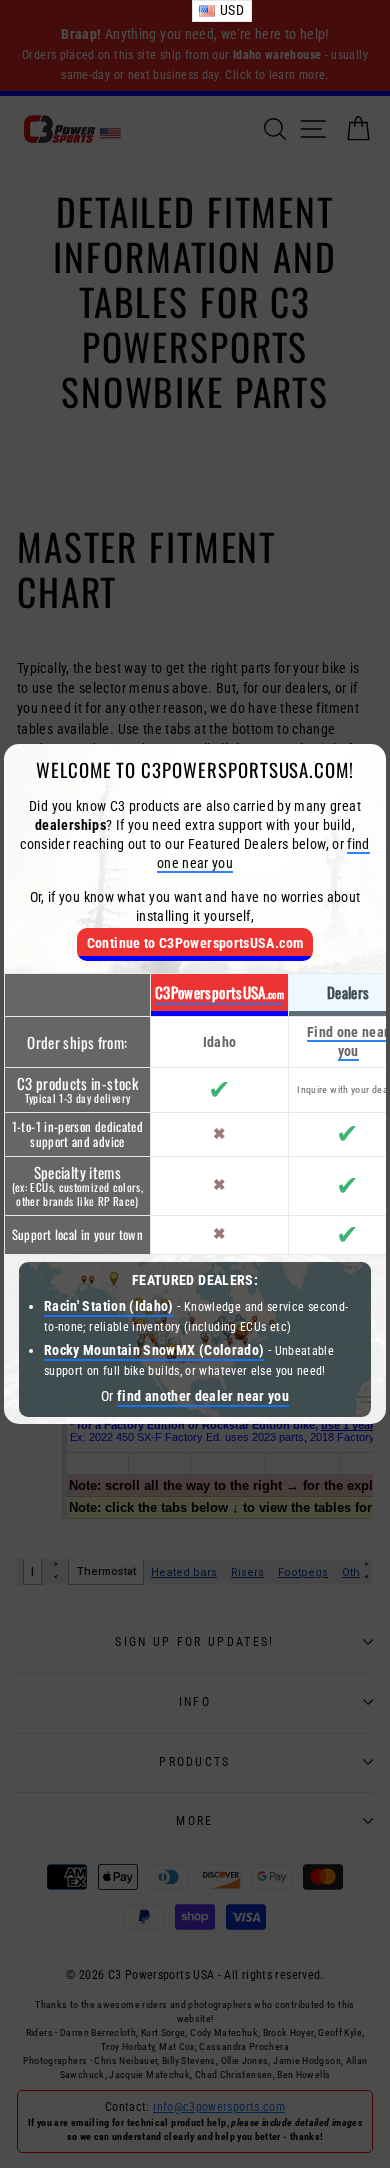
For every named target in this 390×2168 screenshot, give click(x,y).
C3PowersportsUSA (219, 992)
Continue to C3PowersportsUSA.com (195, 943)
